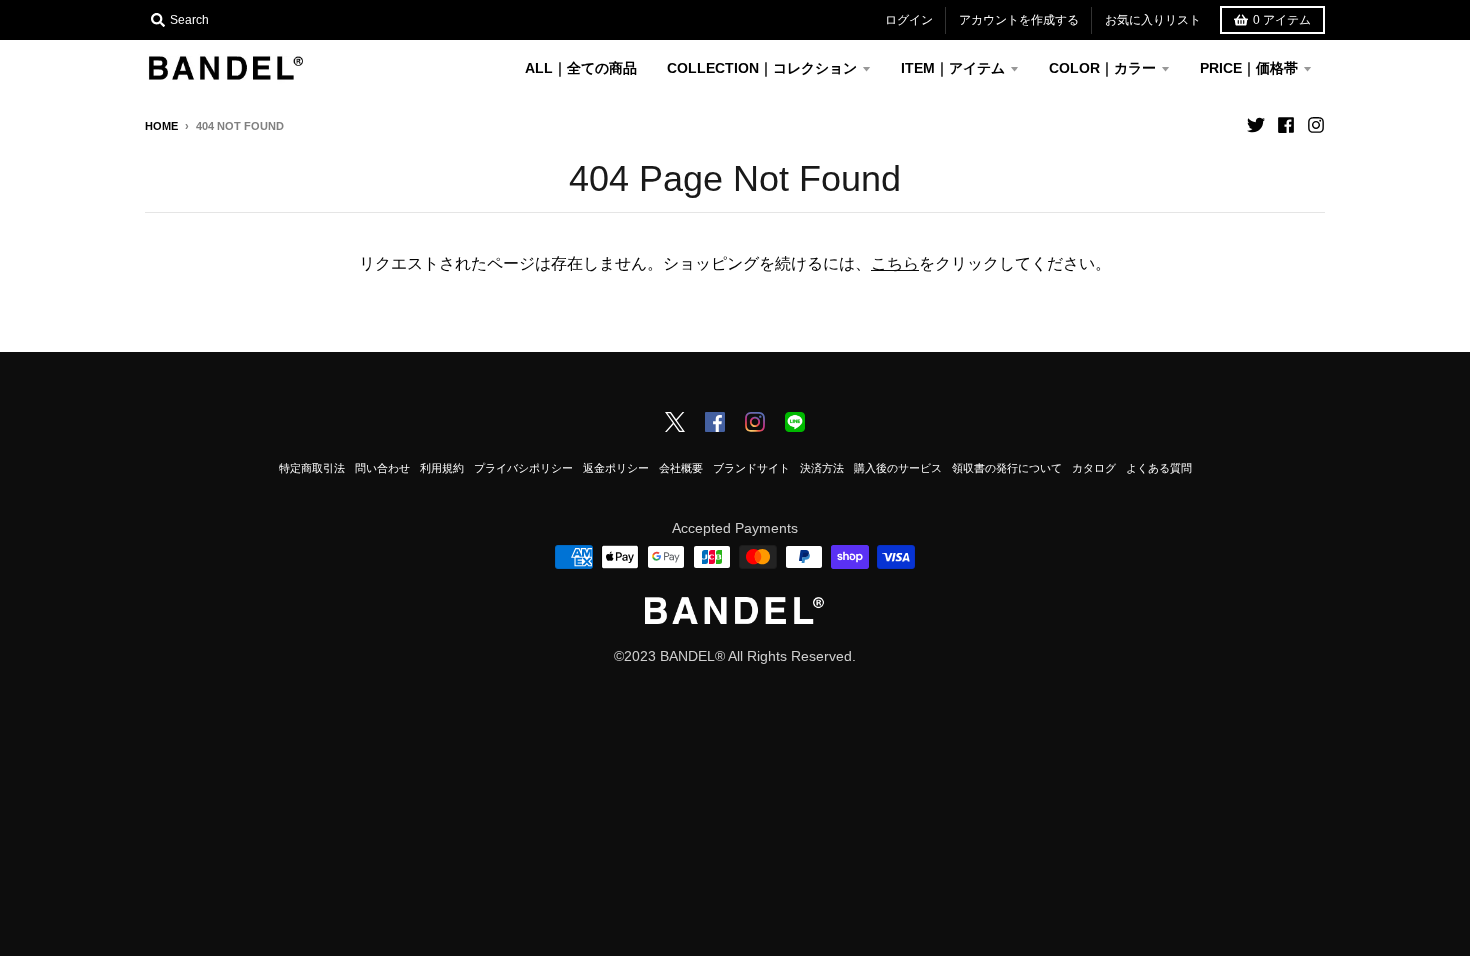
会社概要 (681, 468)
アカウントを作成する (1019, 20)
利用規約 (442, 468)
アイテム (1282, 20)
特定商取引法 (312, 468)
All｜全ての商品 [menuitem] (581, 68)
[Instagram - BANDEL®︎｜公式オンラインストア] (1316, 125)
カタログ (1094, 468)
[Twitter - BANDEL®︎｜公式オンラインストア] (1256, 125)
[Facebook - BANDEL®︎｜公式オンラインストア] (1286, 125)
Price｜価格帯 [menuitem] (1249, 68)
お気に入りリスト (1153, 20)
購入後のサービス (898, 468)
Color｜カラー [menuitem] (1102, 68)
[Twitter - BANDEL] (675, 424)
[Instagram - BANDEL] (755, 424)
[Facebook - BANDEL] (715, 424)
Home (161, 126)
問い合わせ (382, 468)
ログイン (909, 20)
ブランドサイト (751, 468)
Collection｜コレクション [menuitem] (762, 68)
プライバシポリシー (523, 468)
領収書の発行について (1007, 468)
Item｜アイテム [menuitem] (953, 68)
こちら (895, 263)
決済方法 (822, 468)
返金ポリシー (616, 468)
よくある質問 (1159, 468)
